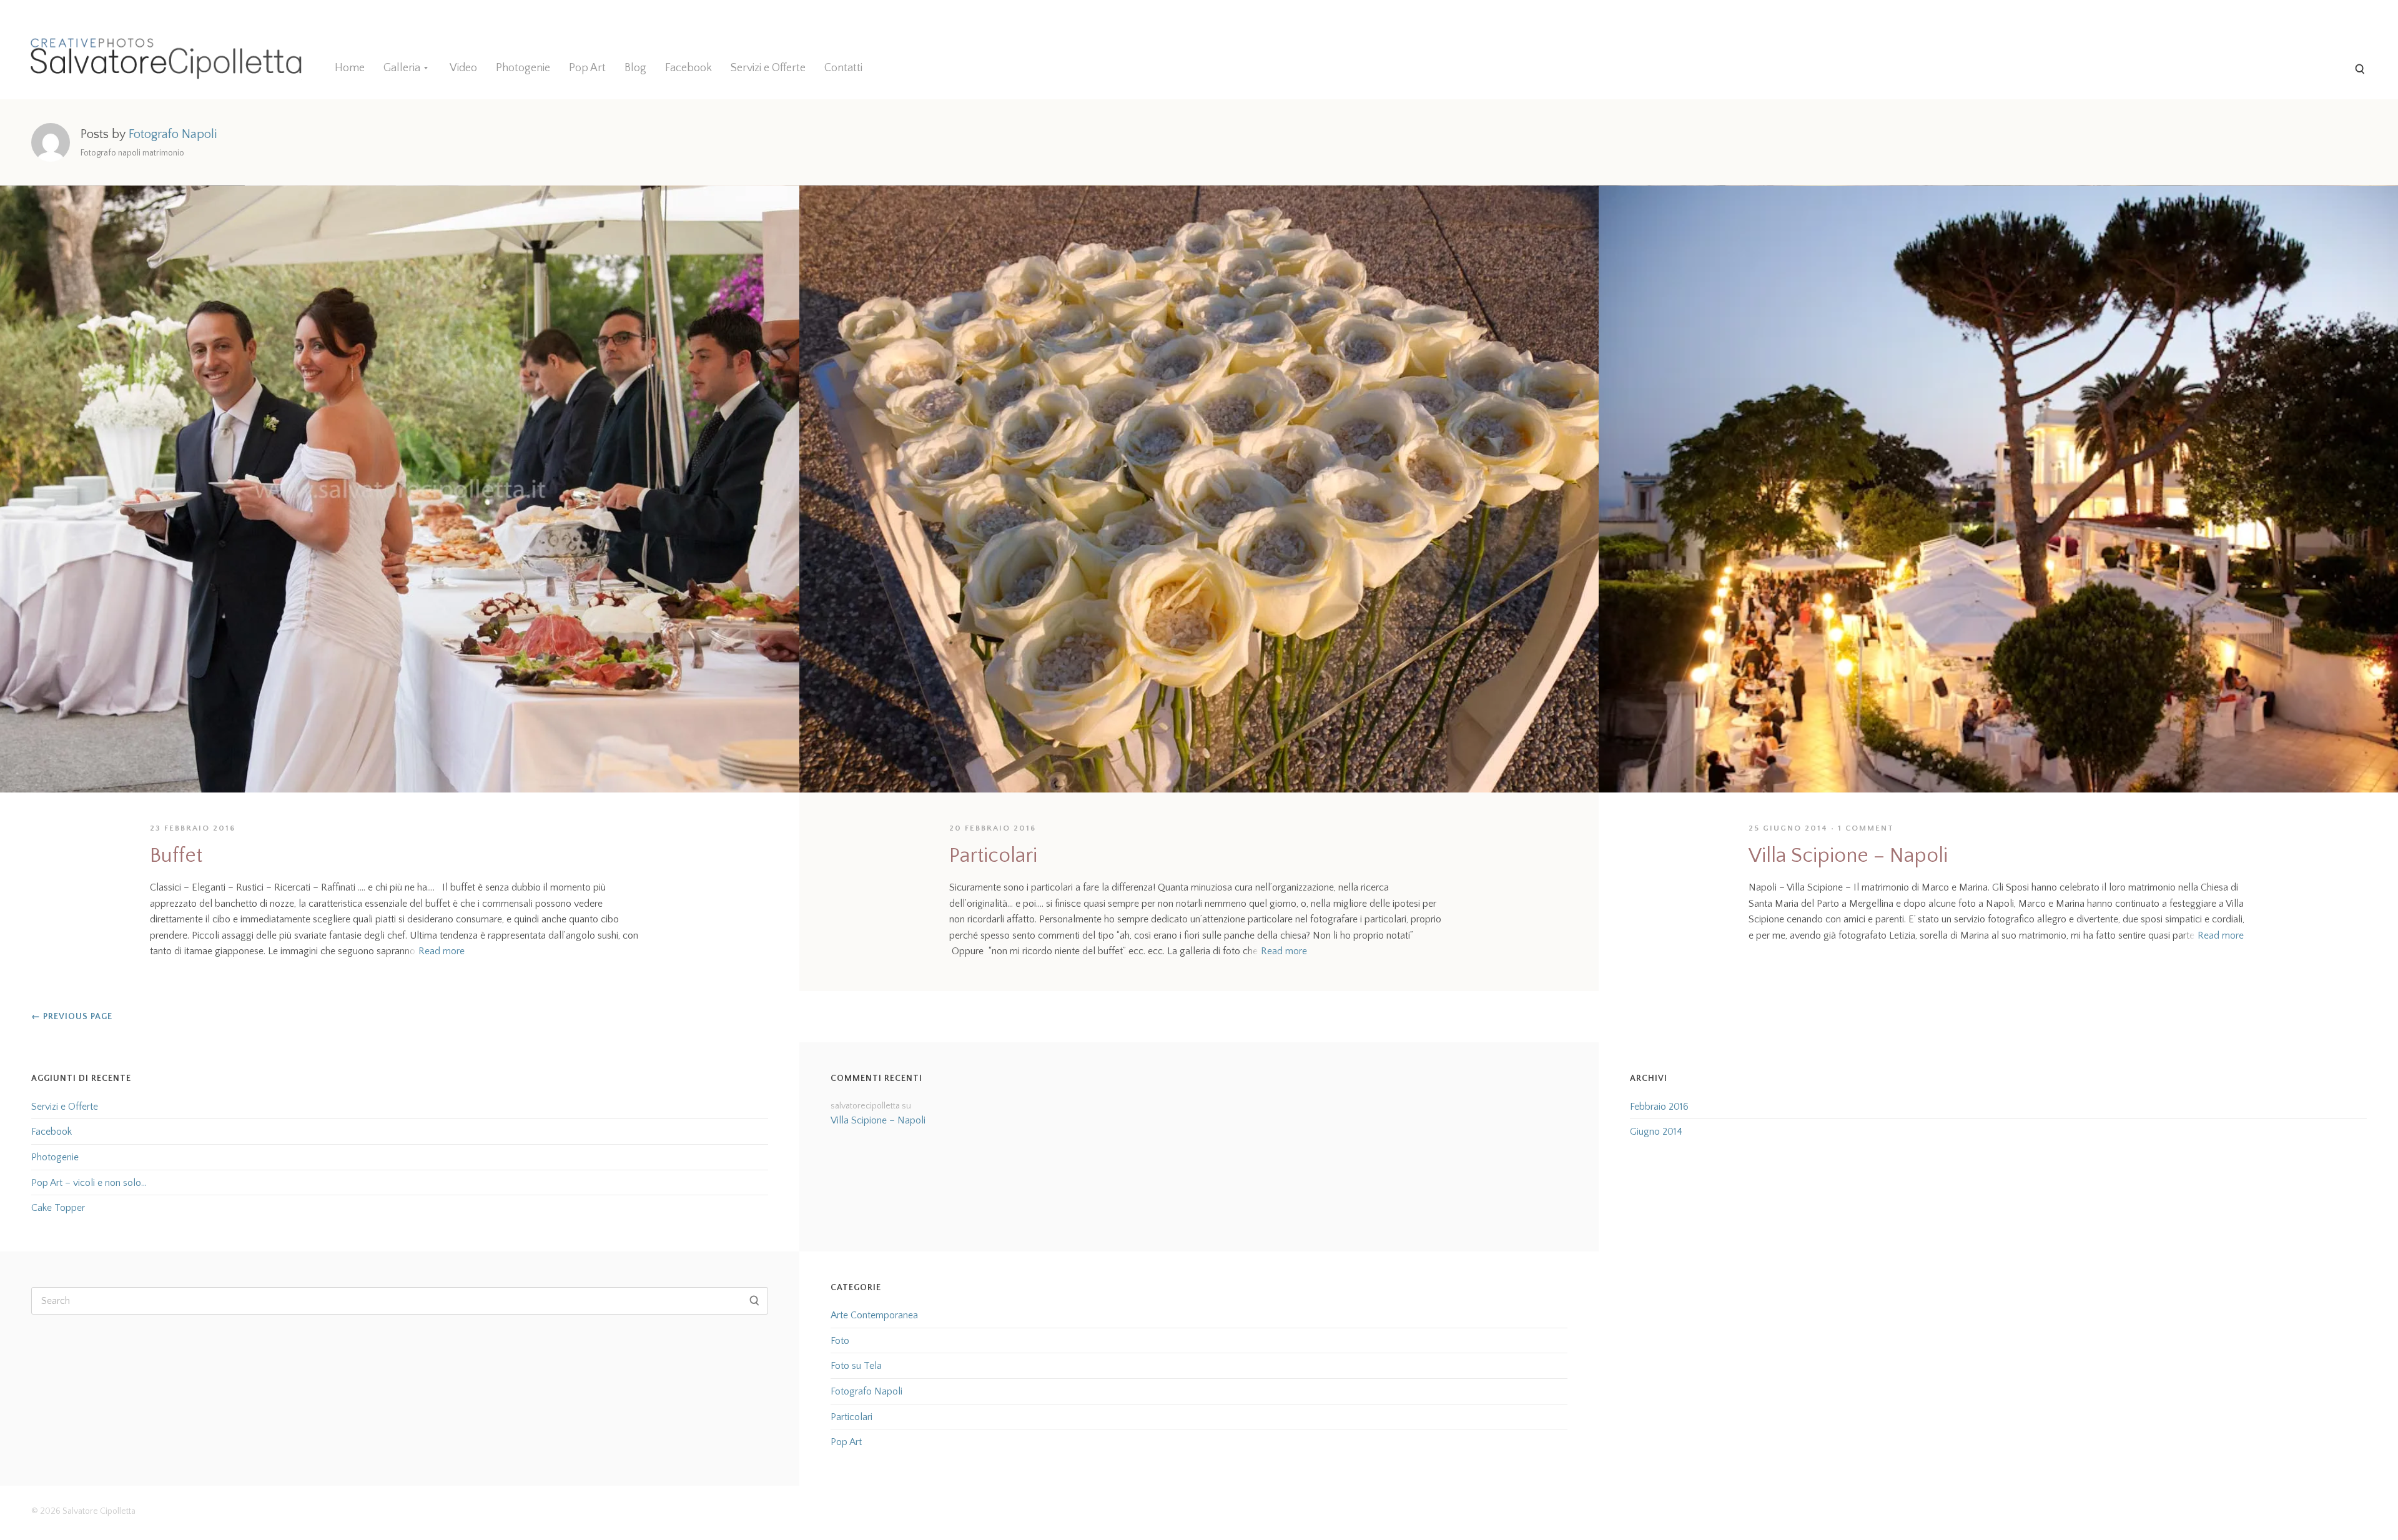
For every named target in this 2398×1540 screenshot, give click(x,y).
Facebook (688, 68)
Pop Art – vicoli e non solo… (89, 1183)
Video (463, 68)
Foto (840, 1341)
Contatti (843, 68)
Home (350, 68)
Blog (635, 68)
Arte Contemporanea (874, 1315)
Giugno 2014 (1656, 1132)
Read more (442, 951)
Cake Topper (58, 1208)
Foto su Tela (856, 1366)
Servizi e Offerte (768, 68)
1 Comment (1866, 828)
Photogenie (523, 68)
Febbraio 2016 (1659, 1107)
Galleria (402, 68)
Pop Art (587, 68)
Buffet (176, 856)
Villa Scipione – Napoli (1848, 856)
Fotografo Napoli (866, 1391)
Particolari (993, 856)
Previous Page (72, 1017)
